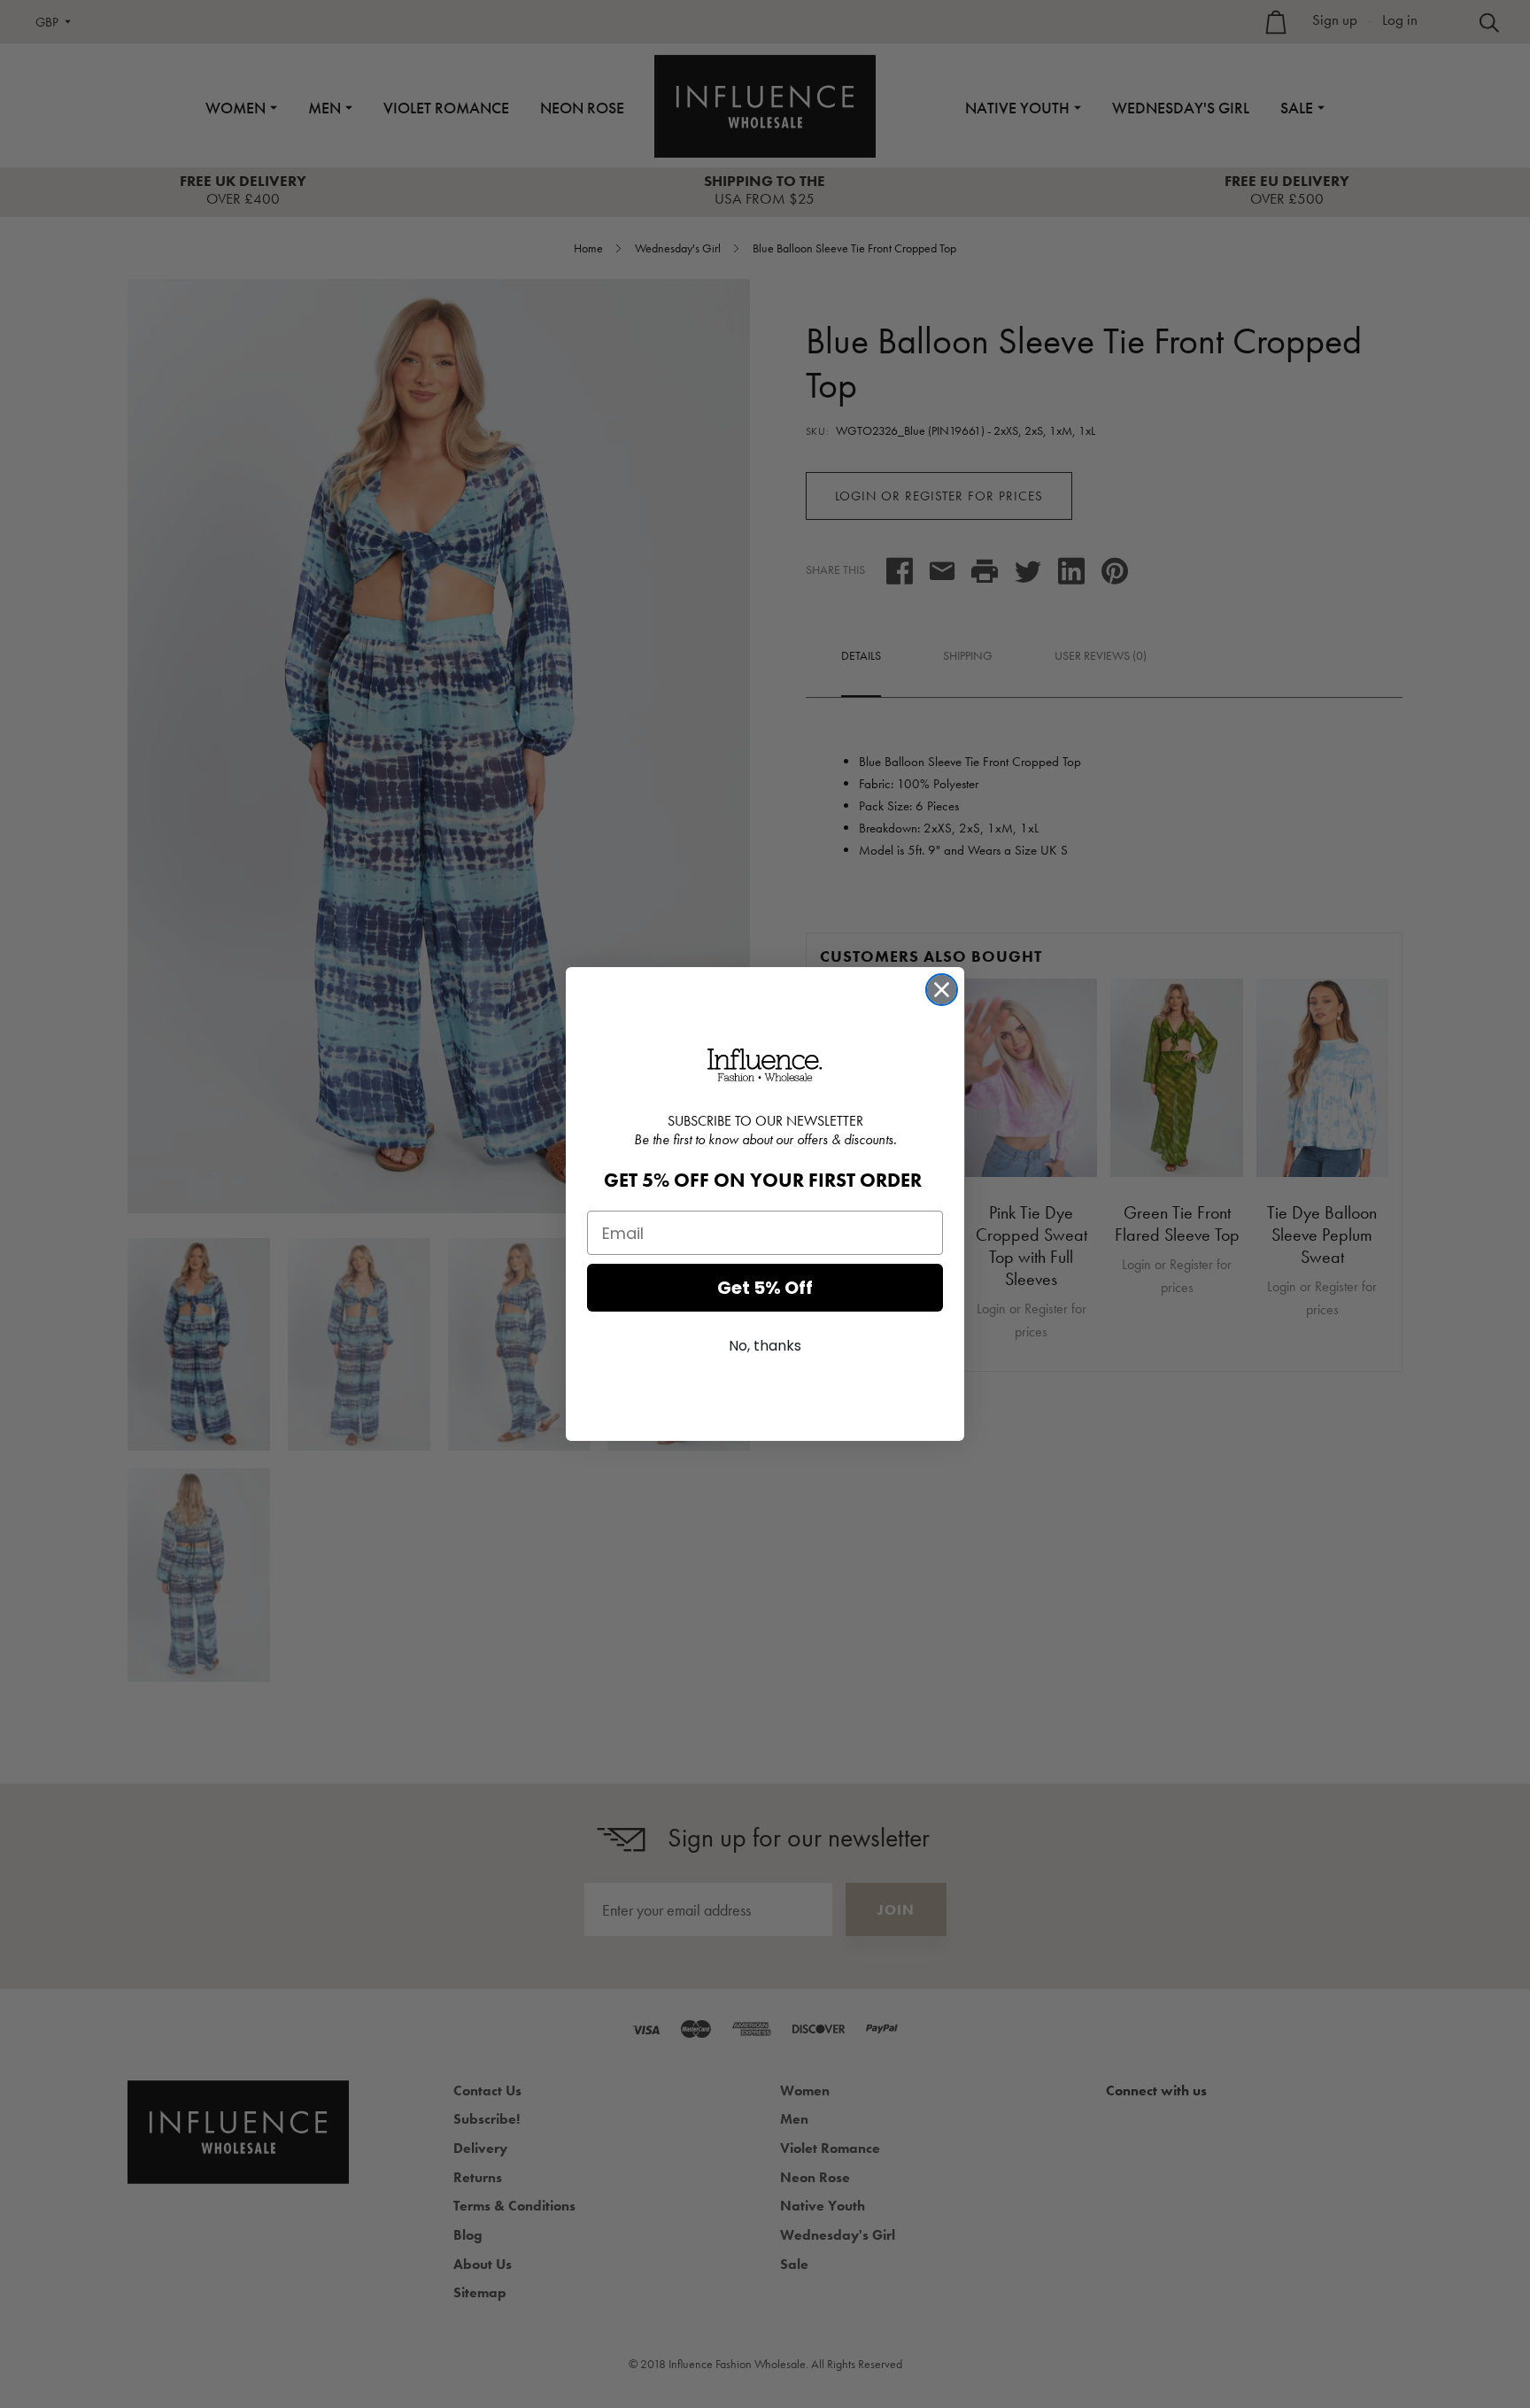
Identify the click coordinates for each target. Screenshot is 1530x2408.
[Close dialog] (942, 990)
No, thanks (765, 1346)
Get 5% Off (765, 1288)
